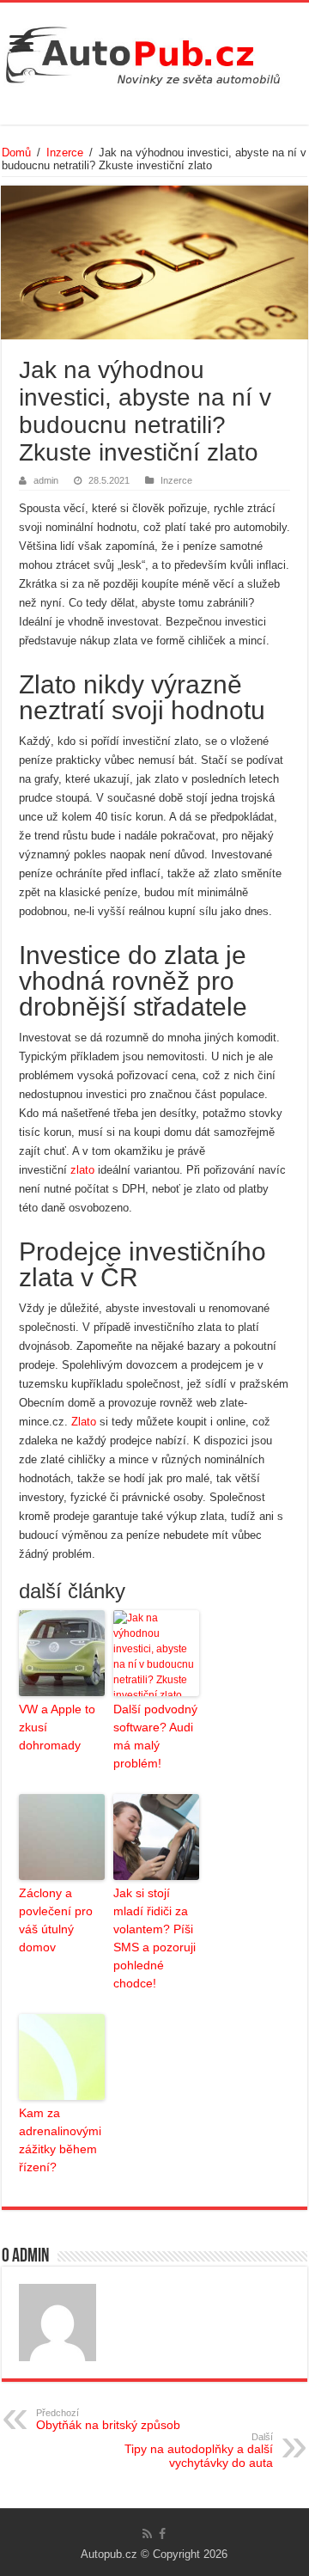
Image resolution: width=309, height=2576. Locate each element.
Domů (16, 153)
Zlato (84, 1422)
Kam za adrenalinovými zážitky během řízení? (60, 2140)
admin (46, 480)
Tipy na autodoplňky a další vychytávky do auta (199, 2451)
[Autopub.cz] (154, 52)
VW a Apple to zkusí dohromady (57, 1727)
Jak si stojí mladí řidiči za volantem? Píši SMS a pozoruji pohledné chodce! (154, 1938)
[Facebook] (162, 2534)
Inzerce (65, 153)
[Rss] (147, 2534)
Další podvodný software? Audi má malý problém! (155, 1736)
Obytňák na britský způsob (108, 2420)
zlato (82, 1170)
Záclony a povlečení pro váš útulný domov (56, 1920)
